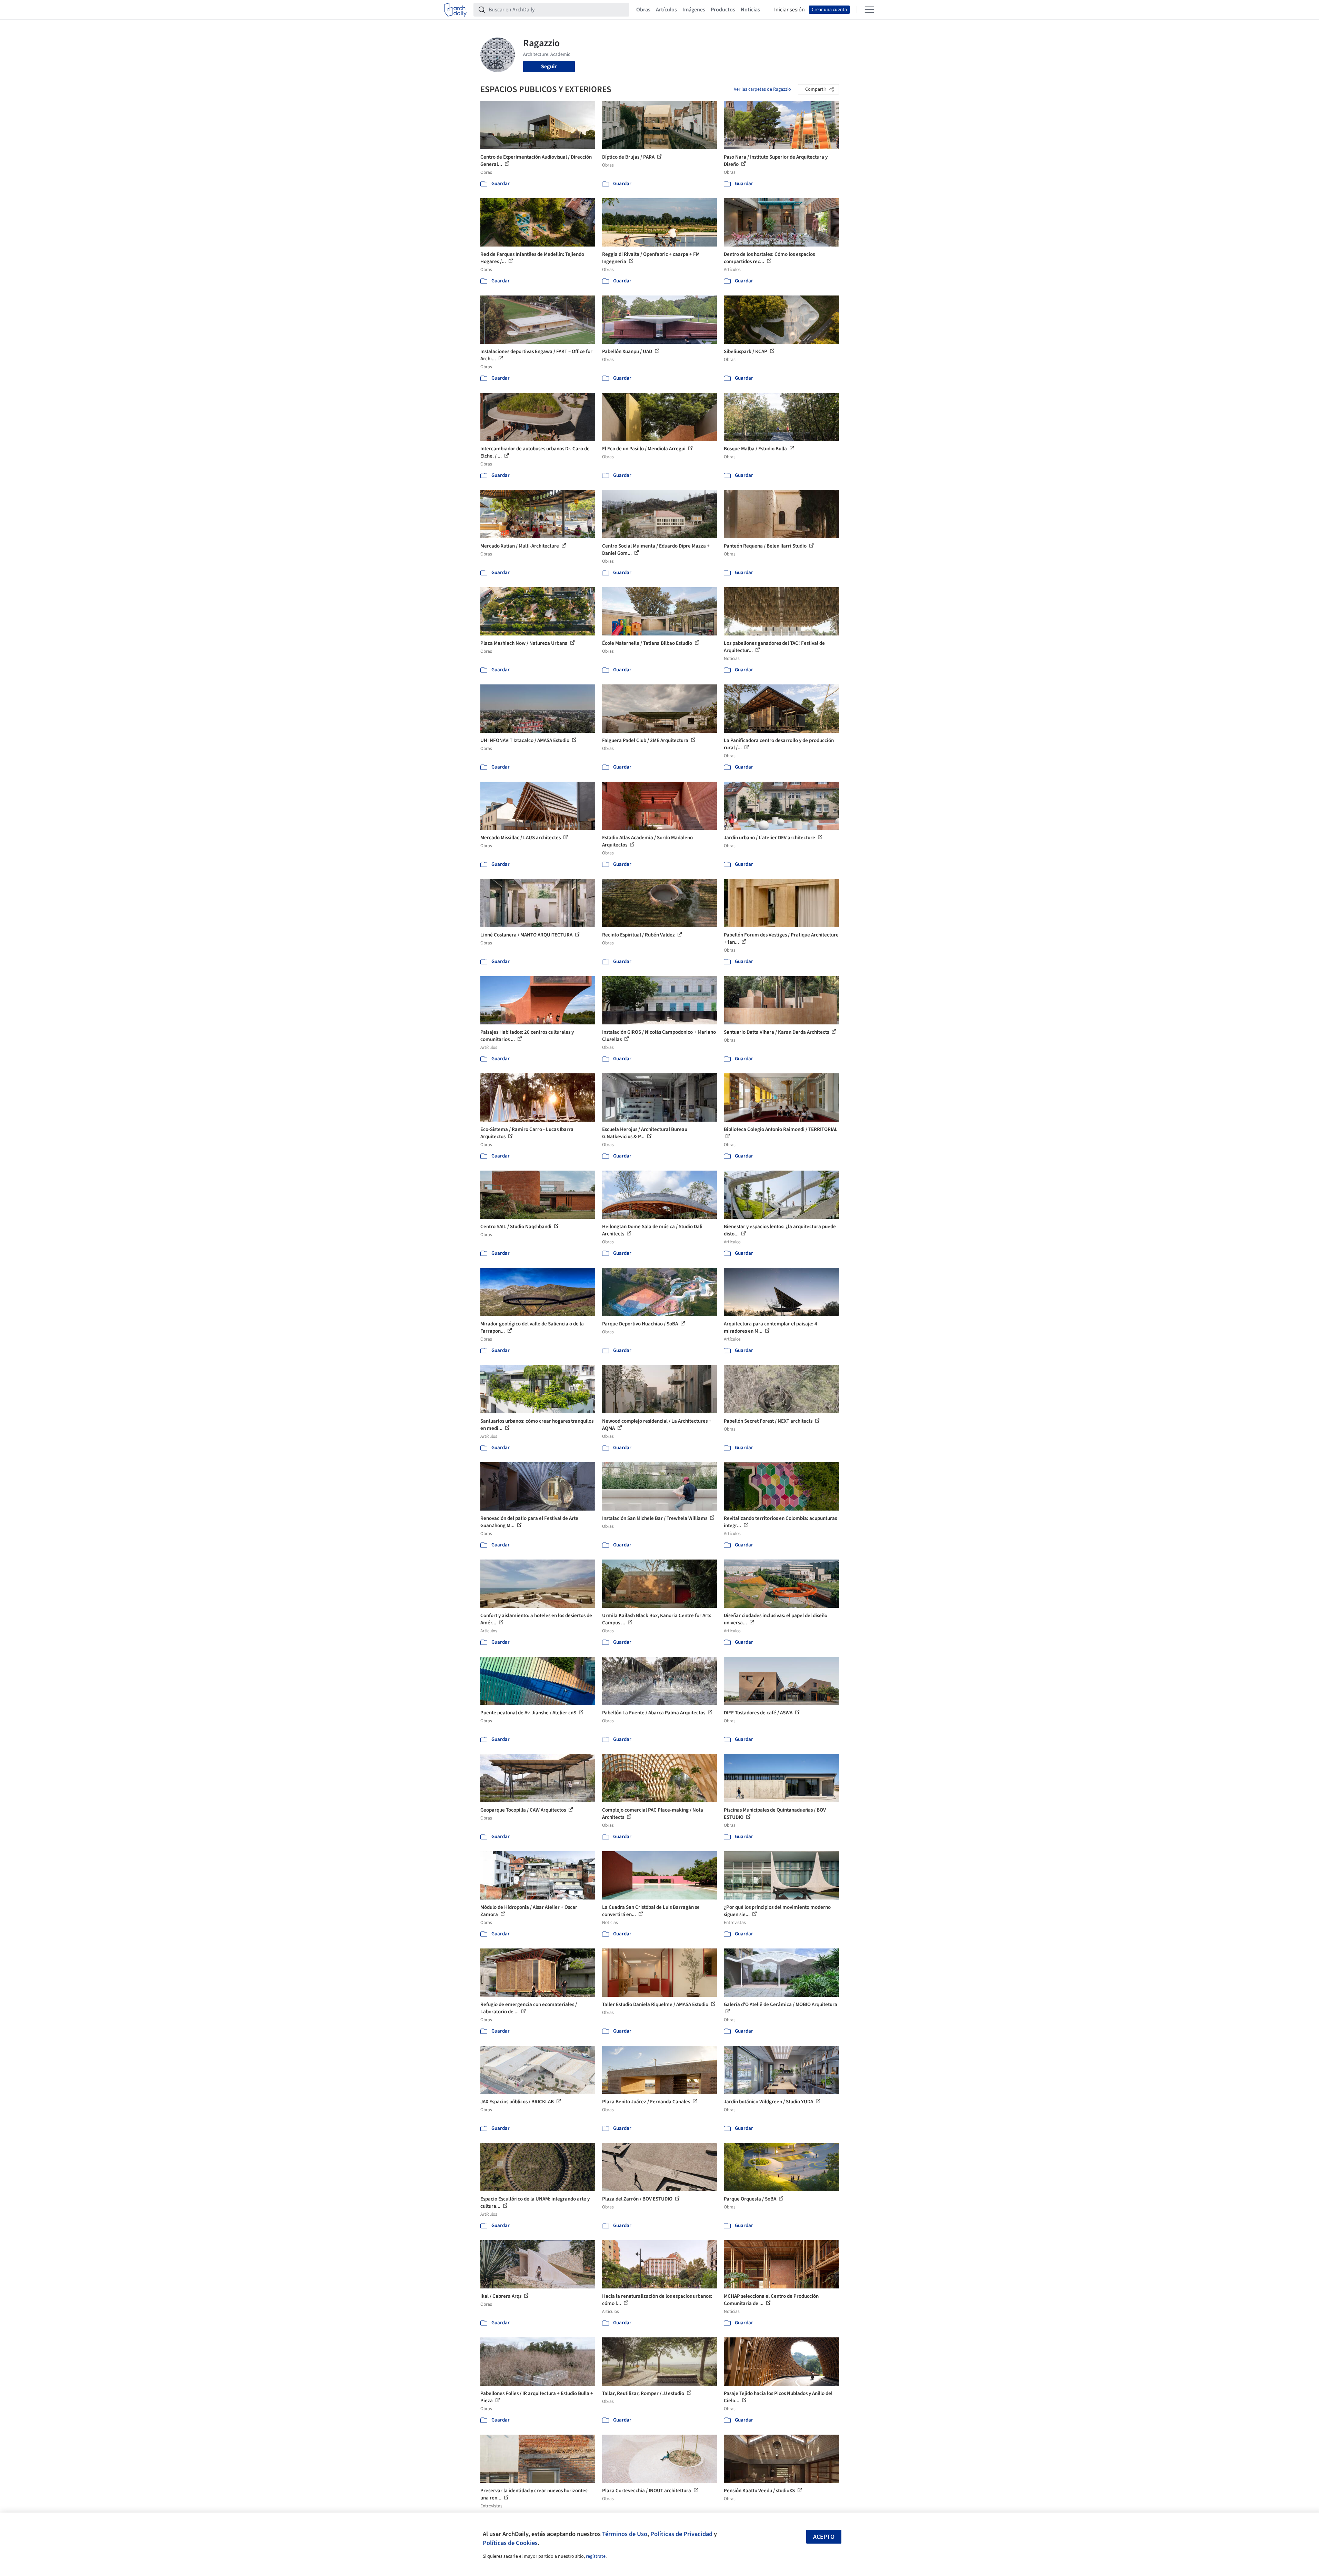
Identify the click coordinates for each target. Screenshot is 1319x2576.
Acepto (824, 2537)
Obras (643, 10)
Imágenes (694, 10)
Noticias (750, 10)
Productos (723, 10)
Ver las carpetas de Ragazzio (762, 89)
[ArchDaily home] (456, 10)
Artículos (666, 10)
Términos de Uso (625, 2534)
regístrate (596, 2556)
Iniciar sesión (790, 10)
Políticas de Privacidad (681, 2534)
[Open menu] (869, 10)
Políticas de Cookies (510, 2543)
